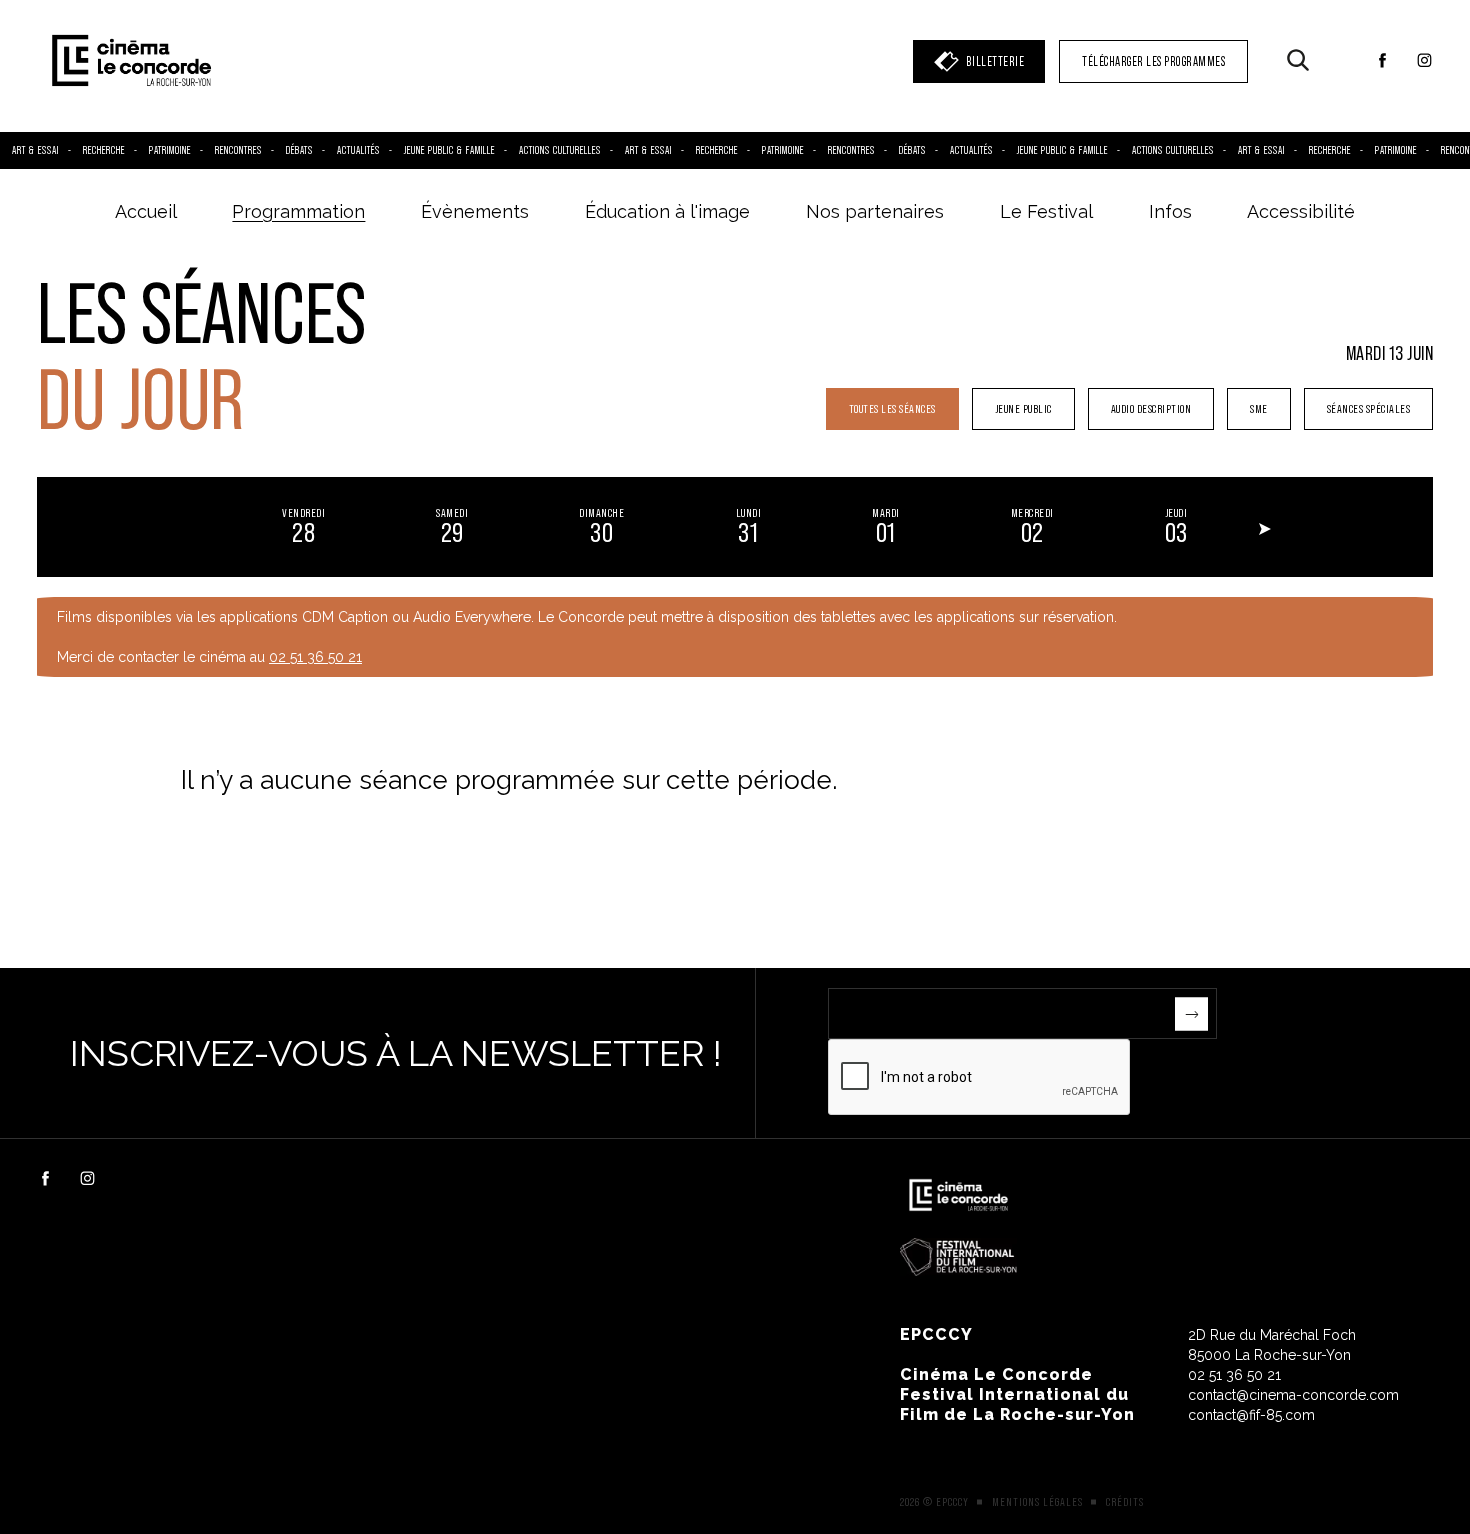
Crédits (1125, 1502)
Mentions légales (1037, 1502)
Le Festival (1046, 211)
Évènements (475, 211)
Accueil (146, 211)
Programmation (298, 211)
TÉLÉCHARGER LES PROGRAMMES (1153, 61)
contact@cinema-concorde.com (1293, 1395)
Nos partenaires (875, 211)
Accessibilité (1301, 211)
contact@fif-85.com (1251, 1415)
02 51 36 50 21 (315, 657)
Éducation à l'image (667, 211)
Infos (1170, 211)
